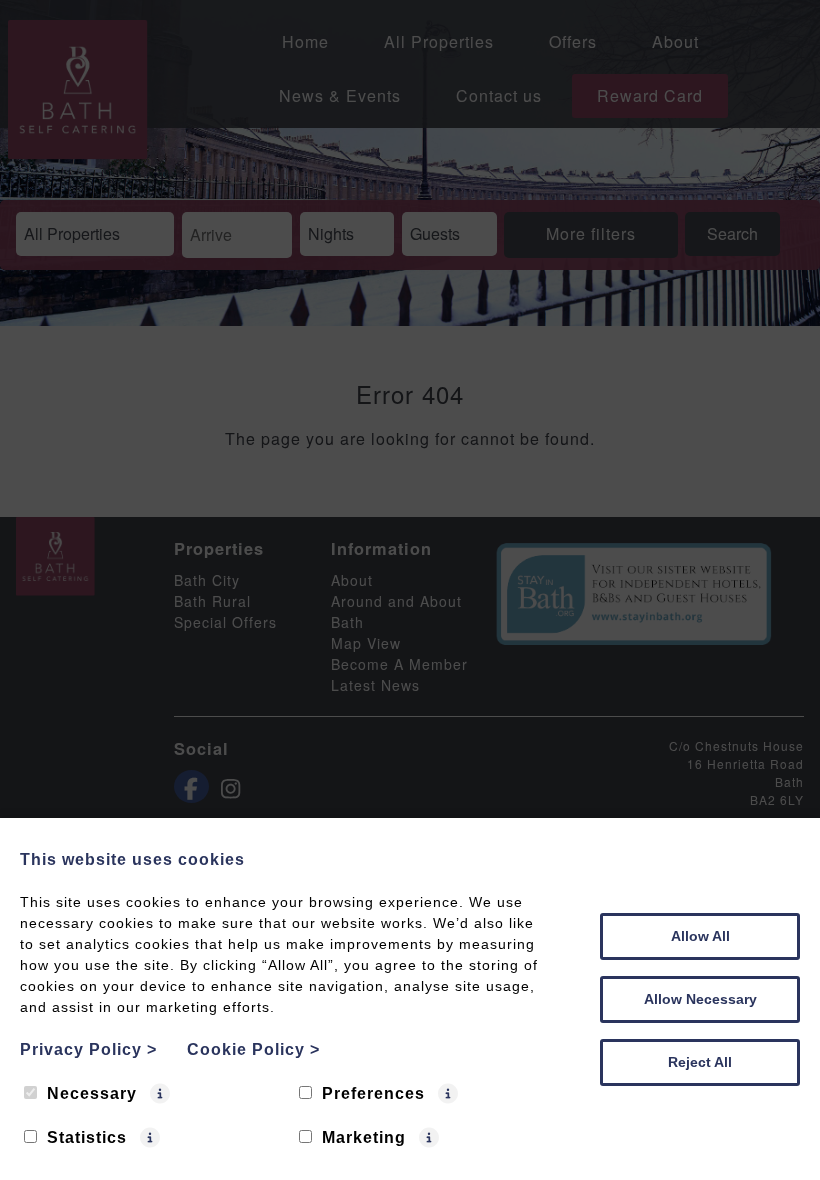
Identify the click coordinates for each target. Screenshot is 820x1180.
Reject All (700, 1062)
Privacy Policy (88, 1049)
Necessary (92, 1093)
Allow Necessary (700, 999)
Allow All (700, 936)
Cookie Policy (253, 1049)
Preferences (373, 1093)
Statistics (87, 1137)
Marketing (364, 1137)
